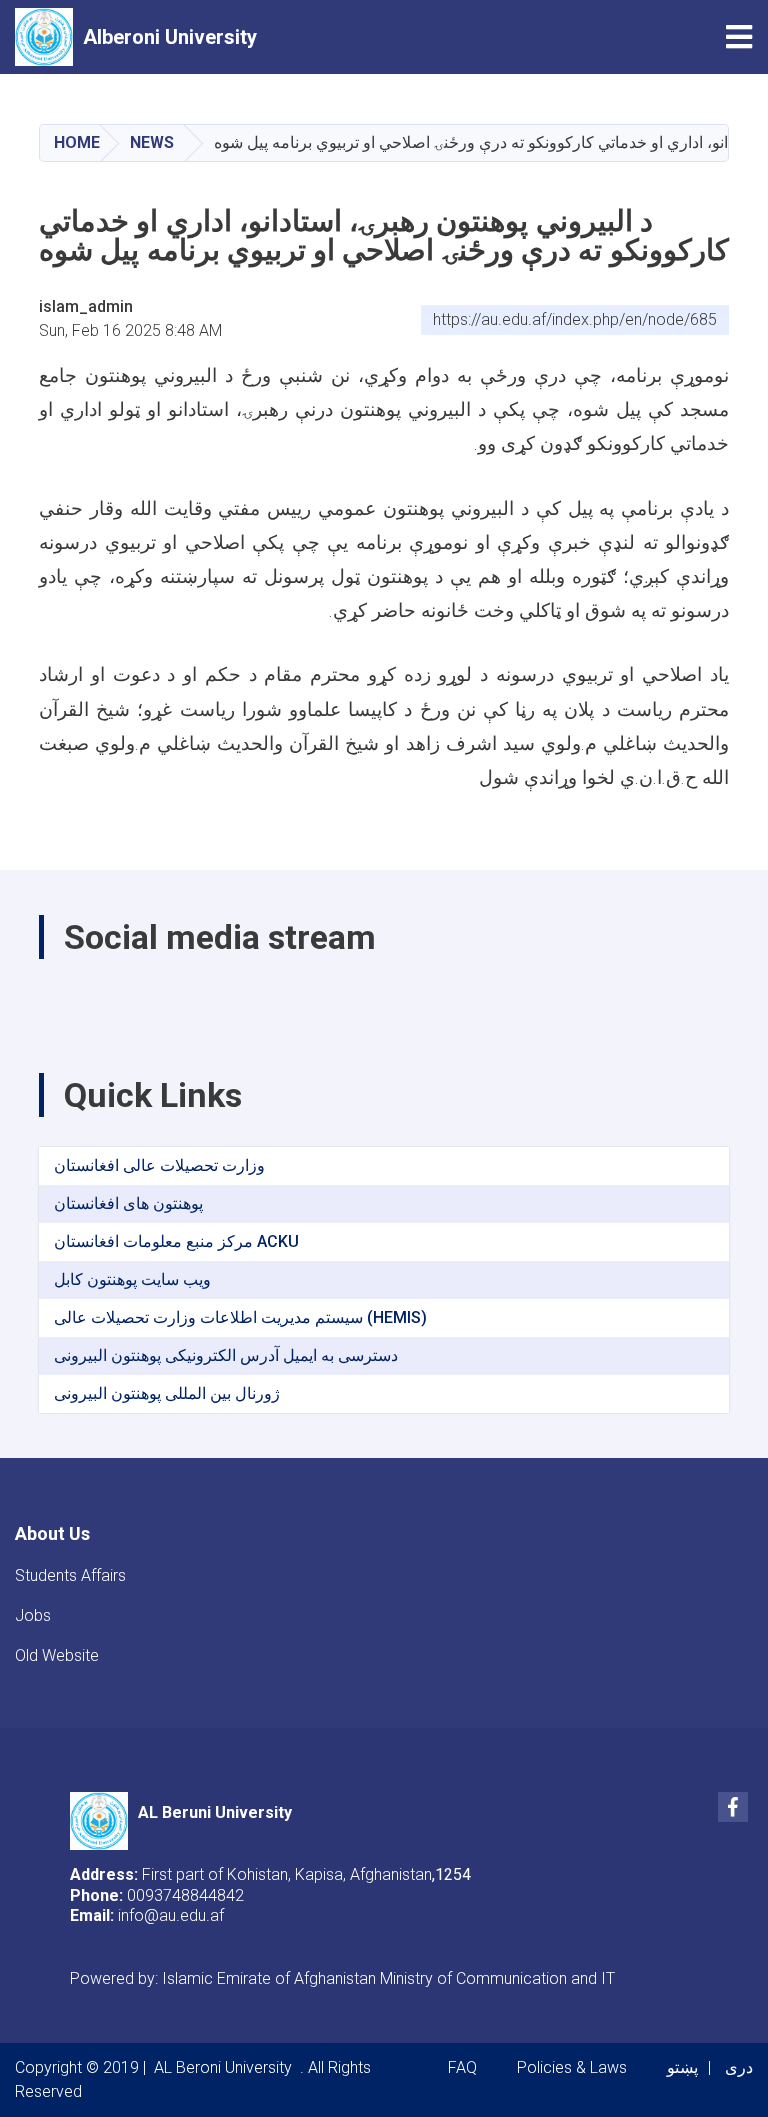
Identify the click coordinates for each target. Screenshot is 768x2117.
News (152, 142)
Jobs (33, 1615)
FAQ (462, 2067)
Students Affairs (70, 1575)
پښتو (682, 2067)
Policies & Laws (572, 2067)
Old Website (57, 1655)
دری (739, 2067)
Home (77, 142)
